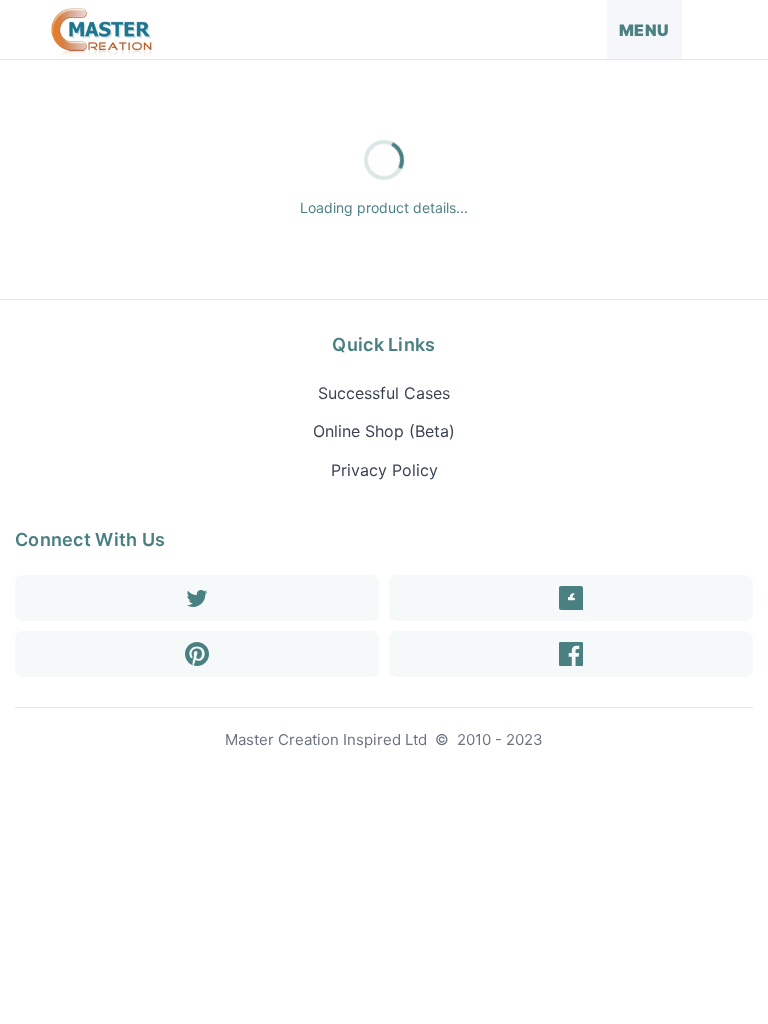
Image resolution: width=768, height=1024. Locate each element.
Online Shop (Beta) (384, 431)
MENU (644, 30)
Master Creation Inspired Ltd (326, 739)
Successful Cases (384, 393)
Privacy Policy (384, 470)
